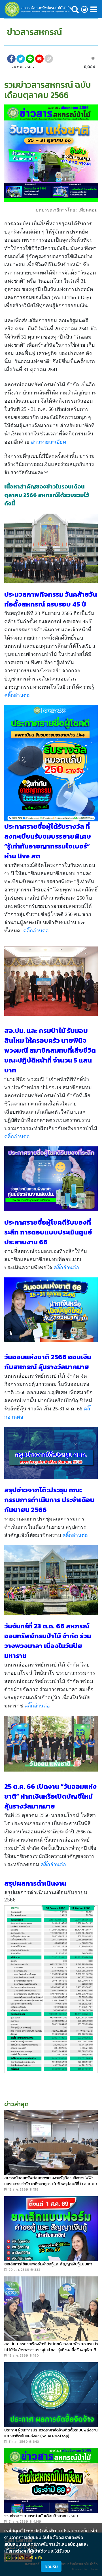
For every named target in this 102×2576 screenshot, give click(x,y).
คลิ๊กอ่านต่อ (17, 695)
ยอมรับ (51, 2566)
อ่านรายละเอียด (49, 442)
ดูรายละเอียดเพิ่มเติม (24, 2558)
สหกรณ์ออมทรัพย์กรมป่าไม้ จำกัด (46, 8)
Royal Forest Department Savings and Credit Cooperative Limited (45, 12)
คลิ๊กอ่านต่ (36, 931)
